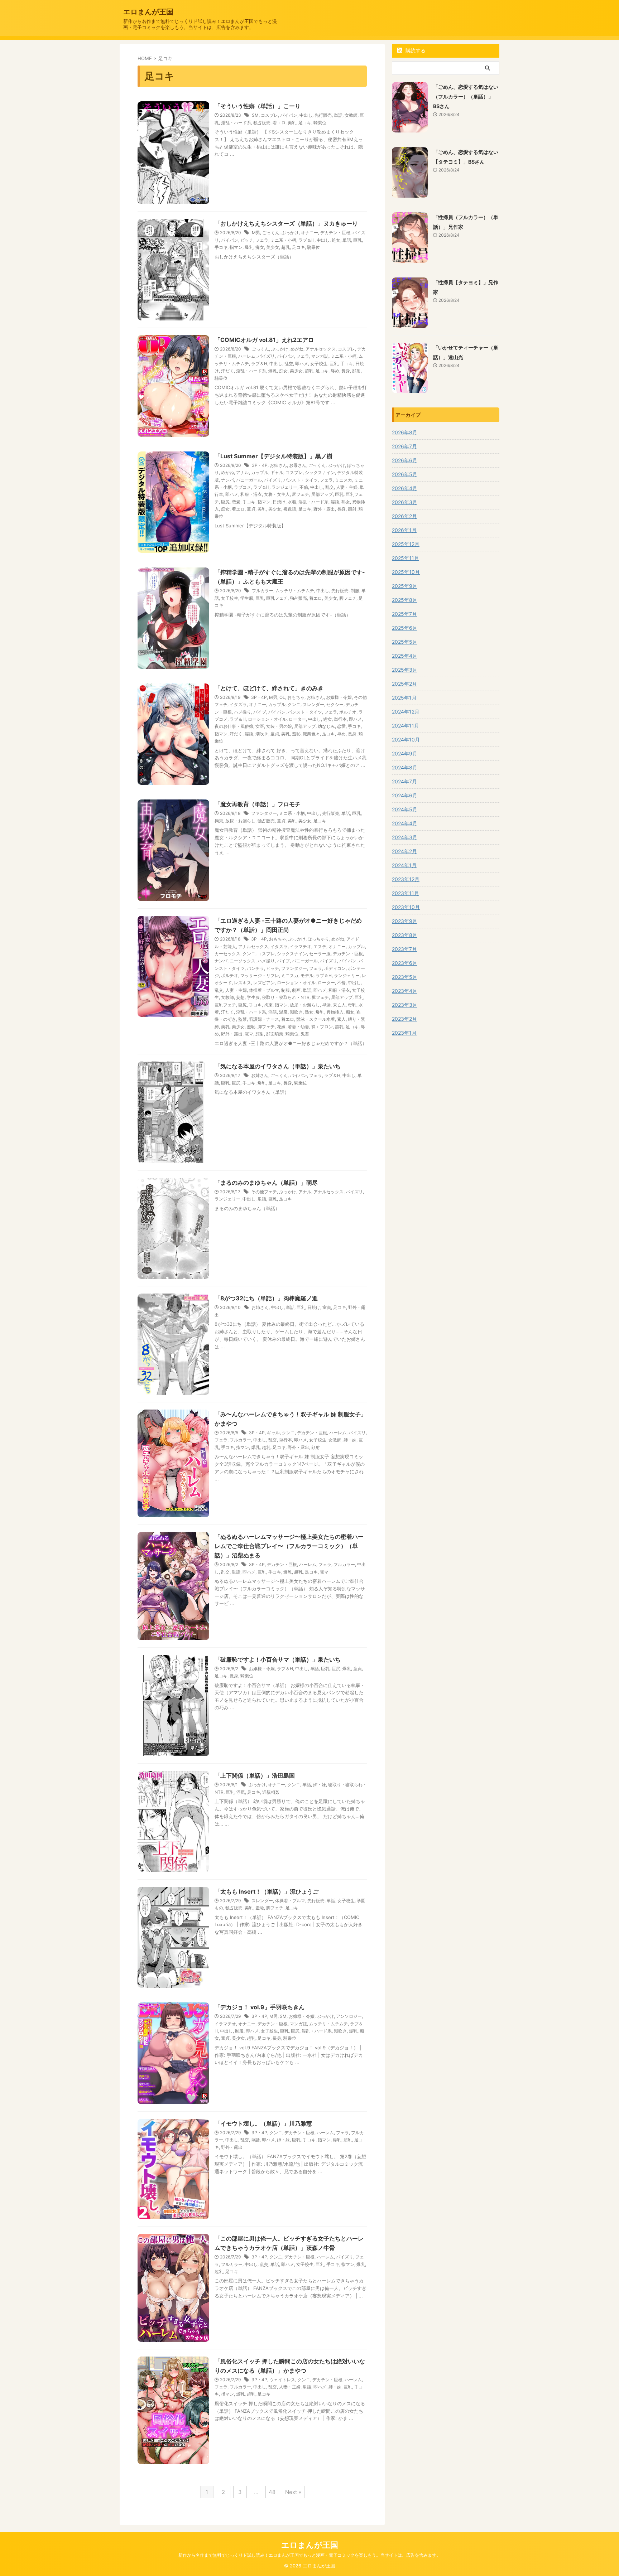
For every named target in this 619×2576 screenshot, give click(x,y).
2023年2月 (404, 1019)
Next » (293, 2492)
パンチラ (255, 968)
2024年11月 (406, 726)
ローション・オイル (267, 719)
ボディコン (335, 968)
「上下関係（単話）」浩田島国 (255, 1775)
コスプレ (269, 115)
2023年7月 (404, 949)
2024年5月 (405, 809)
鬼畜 (305, 1034)
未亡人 (339, 1005)
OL (282, 697)
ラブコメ (243, 487)
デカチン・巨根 (335, 233)
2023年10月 (406, 907)
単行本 (340, 719)
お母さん (298, 465)
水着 (292, 502)
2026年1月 (404, 530)
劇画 (296, 990)
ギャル (277, 472)
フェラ (262, 240)
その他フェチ (264, 1192)
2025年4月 (405, 656)
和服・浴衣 (251, 494)
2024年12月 (406, 712)
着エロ (279, 123)
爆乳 (249, 247)
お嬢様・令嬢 (339, 697)
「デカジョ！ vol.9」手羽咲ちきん (260, 2007)
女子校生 (319, 364)
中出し (306, 115)
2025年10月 (406, 572)
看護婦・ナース (264, 1019)
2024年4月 (405, 823)
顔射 (356, 371)
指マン (236, 247)
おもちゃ (296, 697)
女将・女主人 (277, 494)
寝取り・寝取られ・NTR (286, 997)
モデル (307, 975)
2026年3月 (405, 502)
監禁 (243, 1019)
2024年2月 (404, 851)
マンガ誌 (320, 356)
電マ (249, 1034)
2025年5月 (405, 642)
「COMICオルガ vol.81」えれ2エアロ (264, 340)
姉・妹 (350, 1440)
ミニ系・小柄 (283, 240)
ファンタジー (264, 813)
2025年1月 (404, 698)
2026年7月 (404, 446)
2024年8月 (405, 767)
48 (272, 2492)
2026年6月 (405, 460)
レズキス (243, 983)
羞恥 (296, 734)
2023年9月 (405, 921)
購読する (415, 50)
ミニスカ (344, 480)
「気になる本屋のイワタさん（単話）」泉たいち (278, 1066)
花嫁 (281, 1027)
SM (255, 115)
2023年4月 (405, 991)
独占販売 (262, 123)
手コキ (221, 247)
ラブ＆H (306, 240)
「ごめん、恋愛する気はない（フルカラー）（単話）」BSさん (466, 96)
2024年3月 (405, 837)
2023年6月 (405, 963)
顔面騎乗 (275, 1034)
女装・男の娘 (279, 726)
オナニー (309, 233)
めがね (297, 349)
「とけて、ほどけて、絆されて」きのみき (269, 688)
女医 (260, 726)
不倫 (304, 487)
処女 (336, 240)
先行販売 (323, 115)
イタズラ (238, 704)
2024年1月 (404, 865)
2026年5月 (405, 474)
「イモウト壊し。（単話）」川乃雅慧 (263, 2123)
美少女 (273, 247)
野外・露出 (324, 509)
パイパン (289, 115)
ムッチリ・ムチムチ (295, 591)
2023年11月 (406, 893)
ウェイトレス (282, 2380)
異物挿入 (335, 1012)
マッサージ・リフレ (260, 975)
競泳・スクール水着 (316, 1019)
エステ (320, 946)
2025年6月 (405, 628)
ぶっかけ (290, 233)
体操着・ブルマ (264, 990)
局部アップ (322, 494)
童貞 (251, 509)
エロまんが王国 (148, 12)
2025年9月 (405, 586)
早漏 (326, 1005)
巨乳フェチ (277, 598)
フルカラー (263, 591)
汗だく (227, 371)
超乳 (285, 247)
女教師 (351, 115)
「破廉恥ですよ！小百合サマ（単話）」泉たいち (278, 1659)
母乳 (352, 1005)
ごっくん (271, 233)
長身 (346, 371)
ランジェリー (284, 487)
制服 (355, 591)
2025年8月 (405, 600)
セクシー (335, 704)
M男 (256, 233)
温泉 (283, 1012)
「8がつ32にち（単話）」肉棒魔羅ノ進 (266, 1298)
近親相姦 (271, 1792)
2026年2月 (404, 516)
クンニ (294, 704)
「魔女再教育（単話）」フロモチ (258, 804)
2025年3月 (405, 670)
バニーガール (249, 480)
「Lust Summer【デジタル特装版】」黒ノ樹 (273, 456)
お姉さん (278, 465)
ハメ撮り (243, 712)
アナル (243, 472)
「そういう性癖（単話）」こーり (258, 106)
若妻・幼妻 (298, 1027)
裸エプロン (322, 1027)
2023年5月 (405, 977)
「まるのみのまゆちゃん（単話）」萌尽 (266, 1183)
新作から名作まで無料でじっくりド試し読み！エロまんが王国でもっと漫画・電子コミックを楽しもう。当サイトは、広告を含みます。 (309, 2555)
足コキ (305, 123)
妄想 (240, 997)
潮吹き (262, 734)
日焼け (279, 502)
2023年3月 (405, 1005)
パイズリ (266, 356)
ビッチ (247, 240)
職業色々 (311, 734)
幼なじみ (326, 726)
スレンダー (313, 704)
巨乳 (358, 240)
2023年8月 (405, 935)
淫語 (335, 502)
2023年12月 (406, 879)
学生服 (247, 598)
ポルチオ (348, 712)
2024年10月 (406, 740)
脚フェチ (348, 598)
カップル (260, 472)
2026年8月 (405, 432)
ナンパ (227, 480)
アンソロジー (349, 2016)
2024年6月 (405, 795)
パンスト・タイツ (301, 480)
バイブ (260, 712)
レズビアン (264, 983)
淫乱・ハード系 (236, 123)
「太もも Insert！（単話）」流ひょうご (267, 1891)
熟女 (346, 502)
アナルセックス (321, 349)
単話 (338, 115)
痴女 (260, 247)
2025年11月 (406, 558)
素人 (341, 1019)
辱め (335, 371)
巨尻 (225, 502)
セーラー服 (320, 954)
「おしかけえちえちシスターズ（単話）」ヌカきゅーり (286, 223)
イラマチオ (301, 946)
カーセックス (227, 954)
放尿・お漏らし (240, 821)
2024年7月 (404, 781)
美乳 (292, 123)
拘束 (219, 821)
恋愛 (236, 502)
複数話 (290, 509)
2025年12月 (406, 544)
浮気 (241, 1792)
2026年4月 (405, 488)
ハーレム (247, 356)
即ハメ (302, 364)
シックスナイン (320, 472)
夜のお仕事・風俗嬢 (234, 726)
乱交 (289, 364)
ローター (297, 719)
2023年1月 (404, 1033)
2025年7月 (404, 614)
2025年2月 (404, 684)
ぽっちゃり (318, 939)
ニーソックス (243, 961)
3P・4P (260, 465)
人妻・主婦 (347, 487)
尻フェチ (301, 494)
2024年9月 (405, 753)
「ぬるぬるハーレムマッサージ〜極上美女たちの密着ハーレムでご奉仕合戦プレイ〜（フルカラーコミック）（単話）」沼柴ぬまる (289, 1546)
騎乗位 (320, 123)
